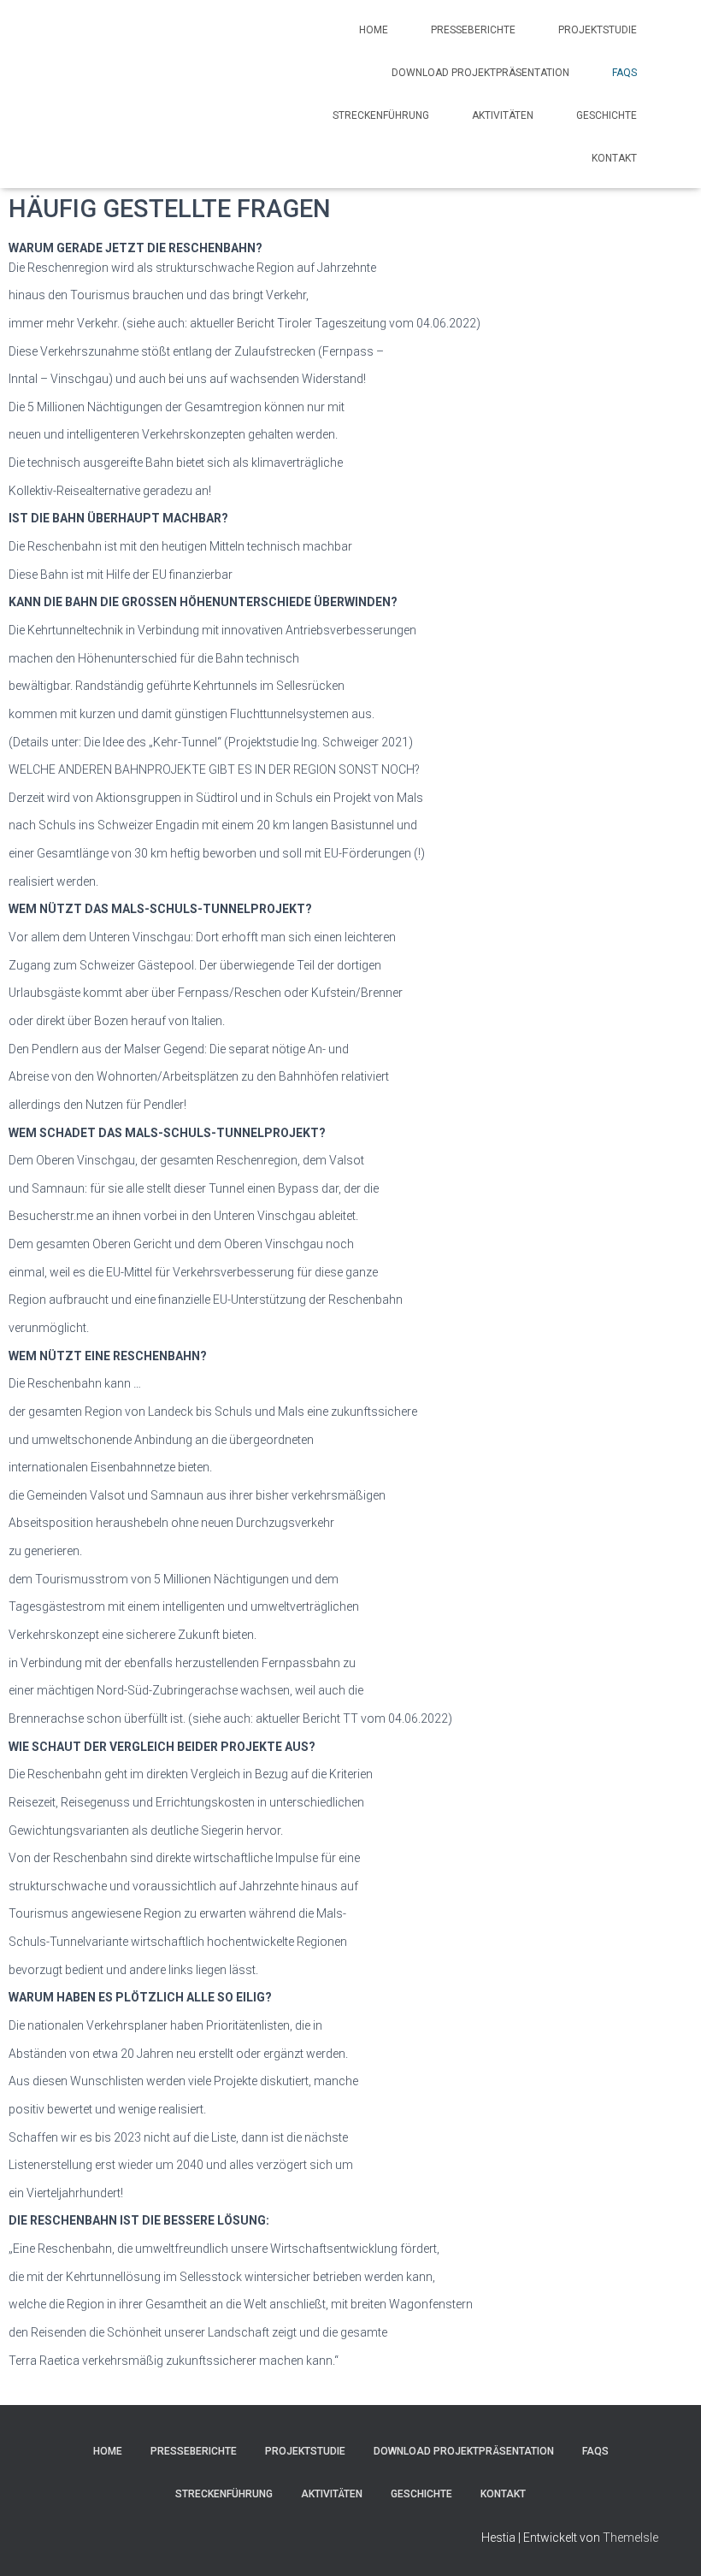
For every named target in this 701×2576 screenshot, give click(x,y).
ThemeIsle (630, 2538)
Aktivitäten (503, 115)
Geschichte (607, 115)
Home (374, 30)
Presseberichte (473, 30)
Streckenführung (381, 115)
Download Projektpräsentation (480, 73)
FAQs (624, 73)
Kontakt (614, 158)
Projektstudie (598, 30)
